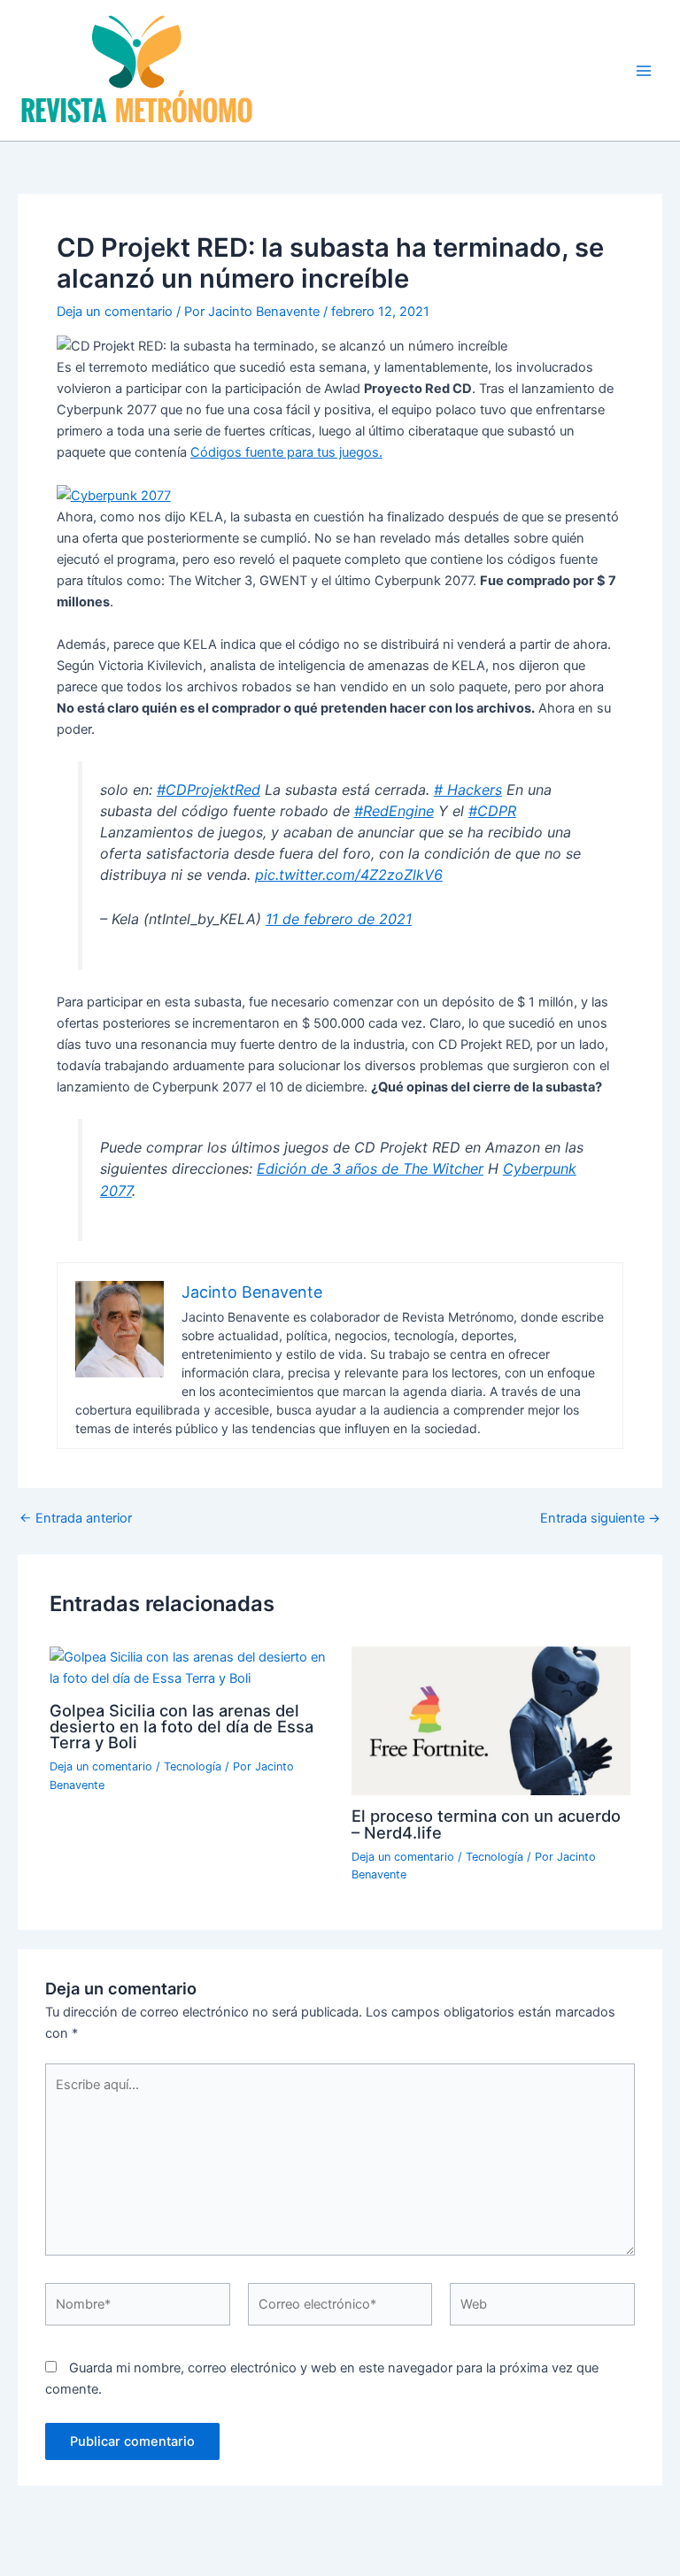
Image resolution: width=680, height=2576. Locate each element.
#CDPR (492, 811)
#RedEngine (394, 811)
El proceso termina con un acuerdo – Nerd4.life (486, 1824)
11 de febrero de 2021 (339, 919)
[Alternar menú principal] (644, 71)
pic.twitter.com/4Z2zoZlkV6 (349, 875)
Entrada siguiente (600, 1519)
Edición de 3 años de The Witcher (370, 1168)
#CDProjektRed (209, 790)
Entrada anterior (76, 1519)
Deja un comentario (115, 312)
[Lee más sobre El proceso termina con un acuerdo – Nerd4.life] (491, 1720)
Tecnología (193, 1766)
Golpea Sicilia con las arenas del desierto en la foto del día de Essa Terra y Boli (182, 1726)
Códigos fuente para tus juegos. (286, 452)
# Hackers (468, 790)
